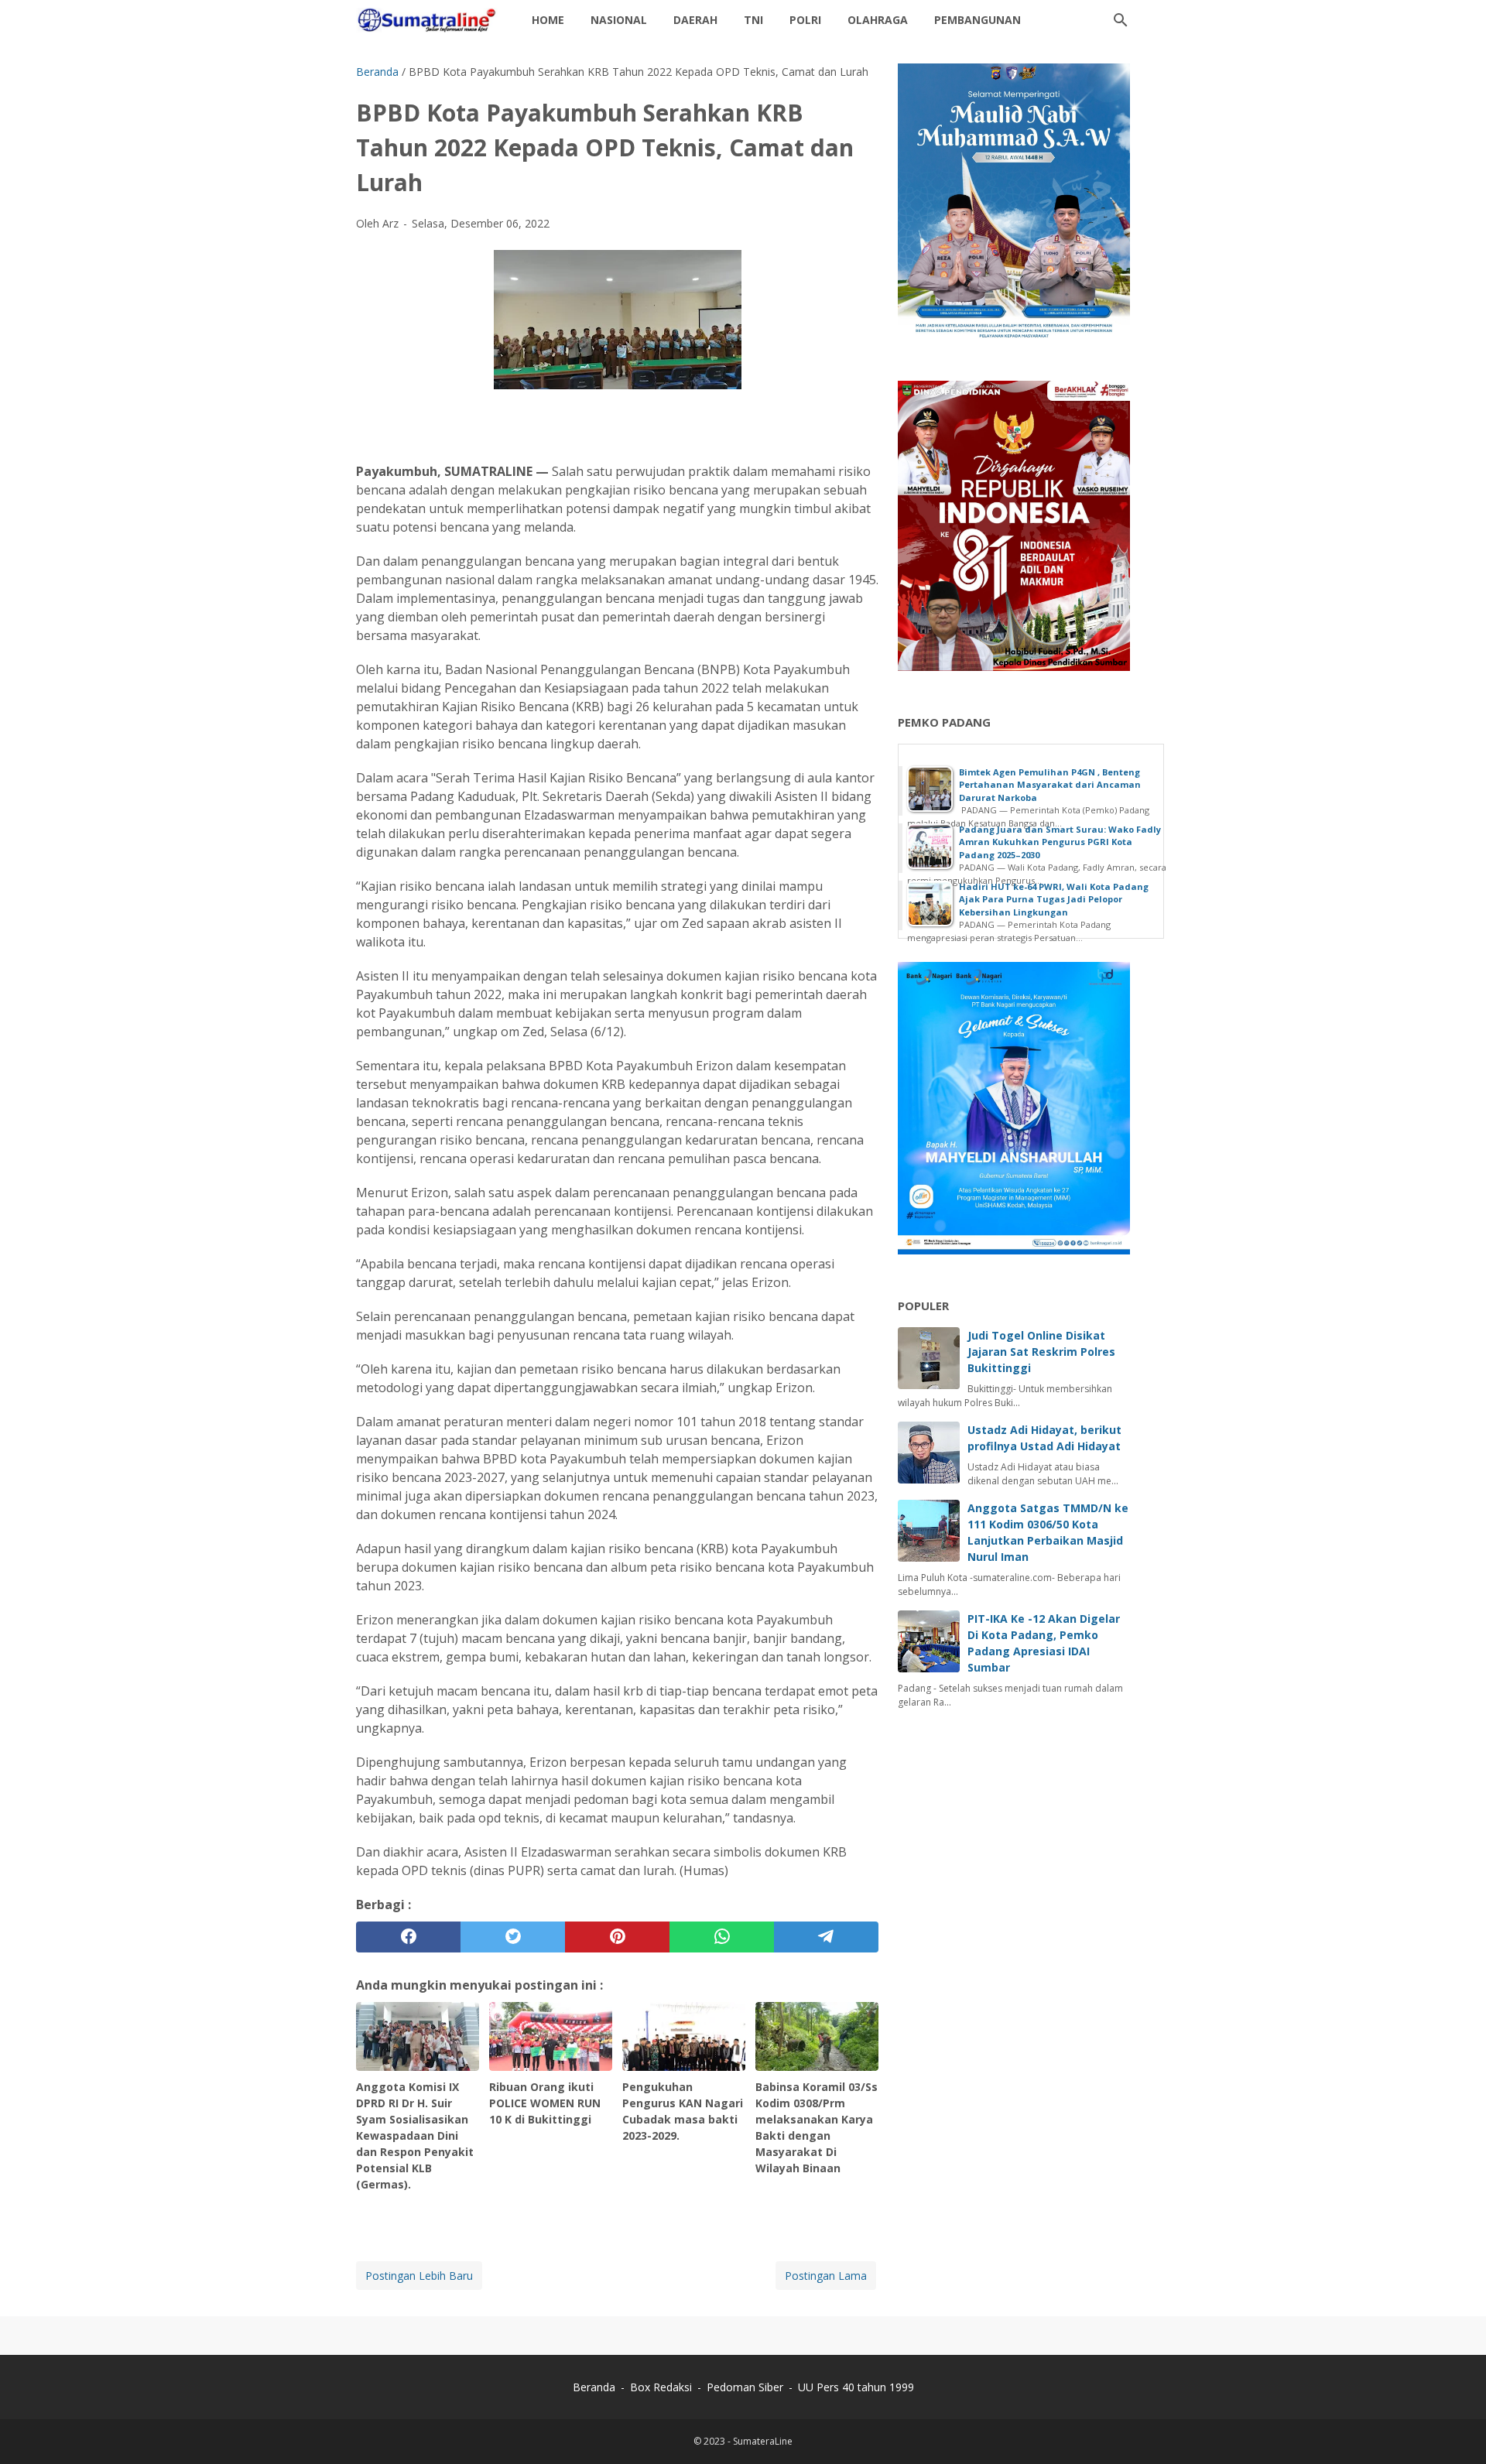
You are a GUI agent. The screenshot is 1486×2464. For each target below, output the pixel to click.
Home (548, 20)
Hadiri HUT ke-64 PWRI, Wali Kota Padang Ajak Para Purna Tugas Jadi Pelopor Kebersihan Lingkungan (1054, 899)
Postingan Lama (826, 2276)
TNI (753, 20)
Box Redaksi (663, 2387)
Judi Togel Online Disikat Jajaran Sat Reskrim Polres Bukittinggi (1041, 1352)
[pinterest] (617, 1937)
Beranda (594, 2387)
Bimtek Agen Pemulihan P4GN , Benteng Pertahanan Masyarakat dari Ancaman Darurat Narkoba (1050, 785)
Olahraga (878, 20)
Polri (805, 20)
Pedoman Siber (745, 2387)
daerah (695, 20)
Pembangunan (978, 20)
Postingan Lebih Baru (419, 2276)
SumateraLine (763, 2441)
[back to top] (1455, 2429)
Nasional (619, 20)
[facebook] (408, 1937)
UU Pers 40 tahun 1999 (856, 2387)
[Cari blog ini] (1121, 20)
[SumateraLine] (430, 20)
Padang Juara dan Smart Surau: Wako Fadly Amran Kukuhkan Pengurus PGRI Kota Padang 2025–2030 (1060, 842)
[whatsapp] (722, 1937)
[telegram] (826, 1937)
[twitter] (513, 1937)
